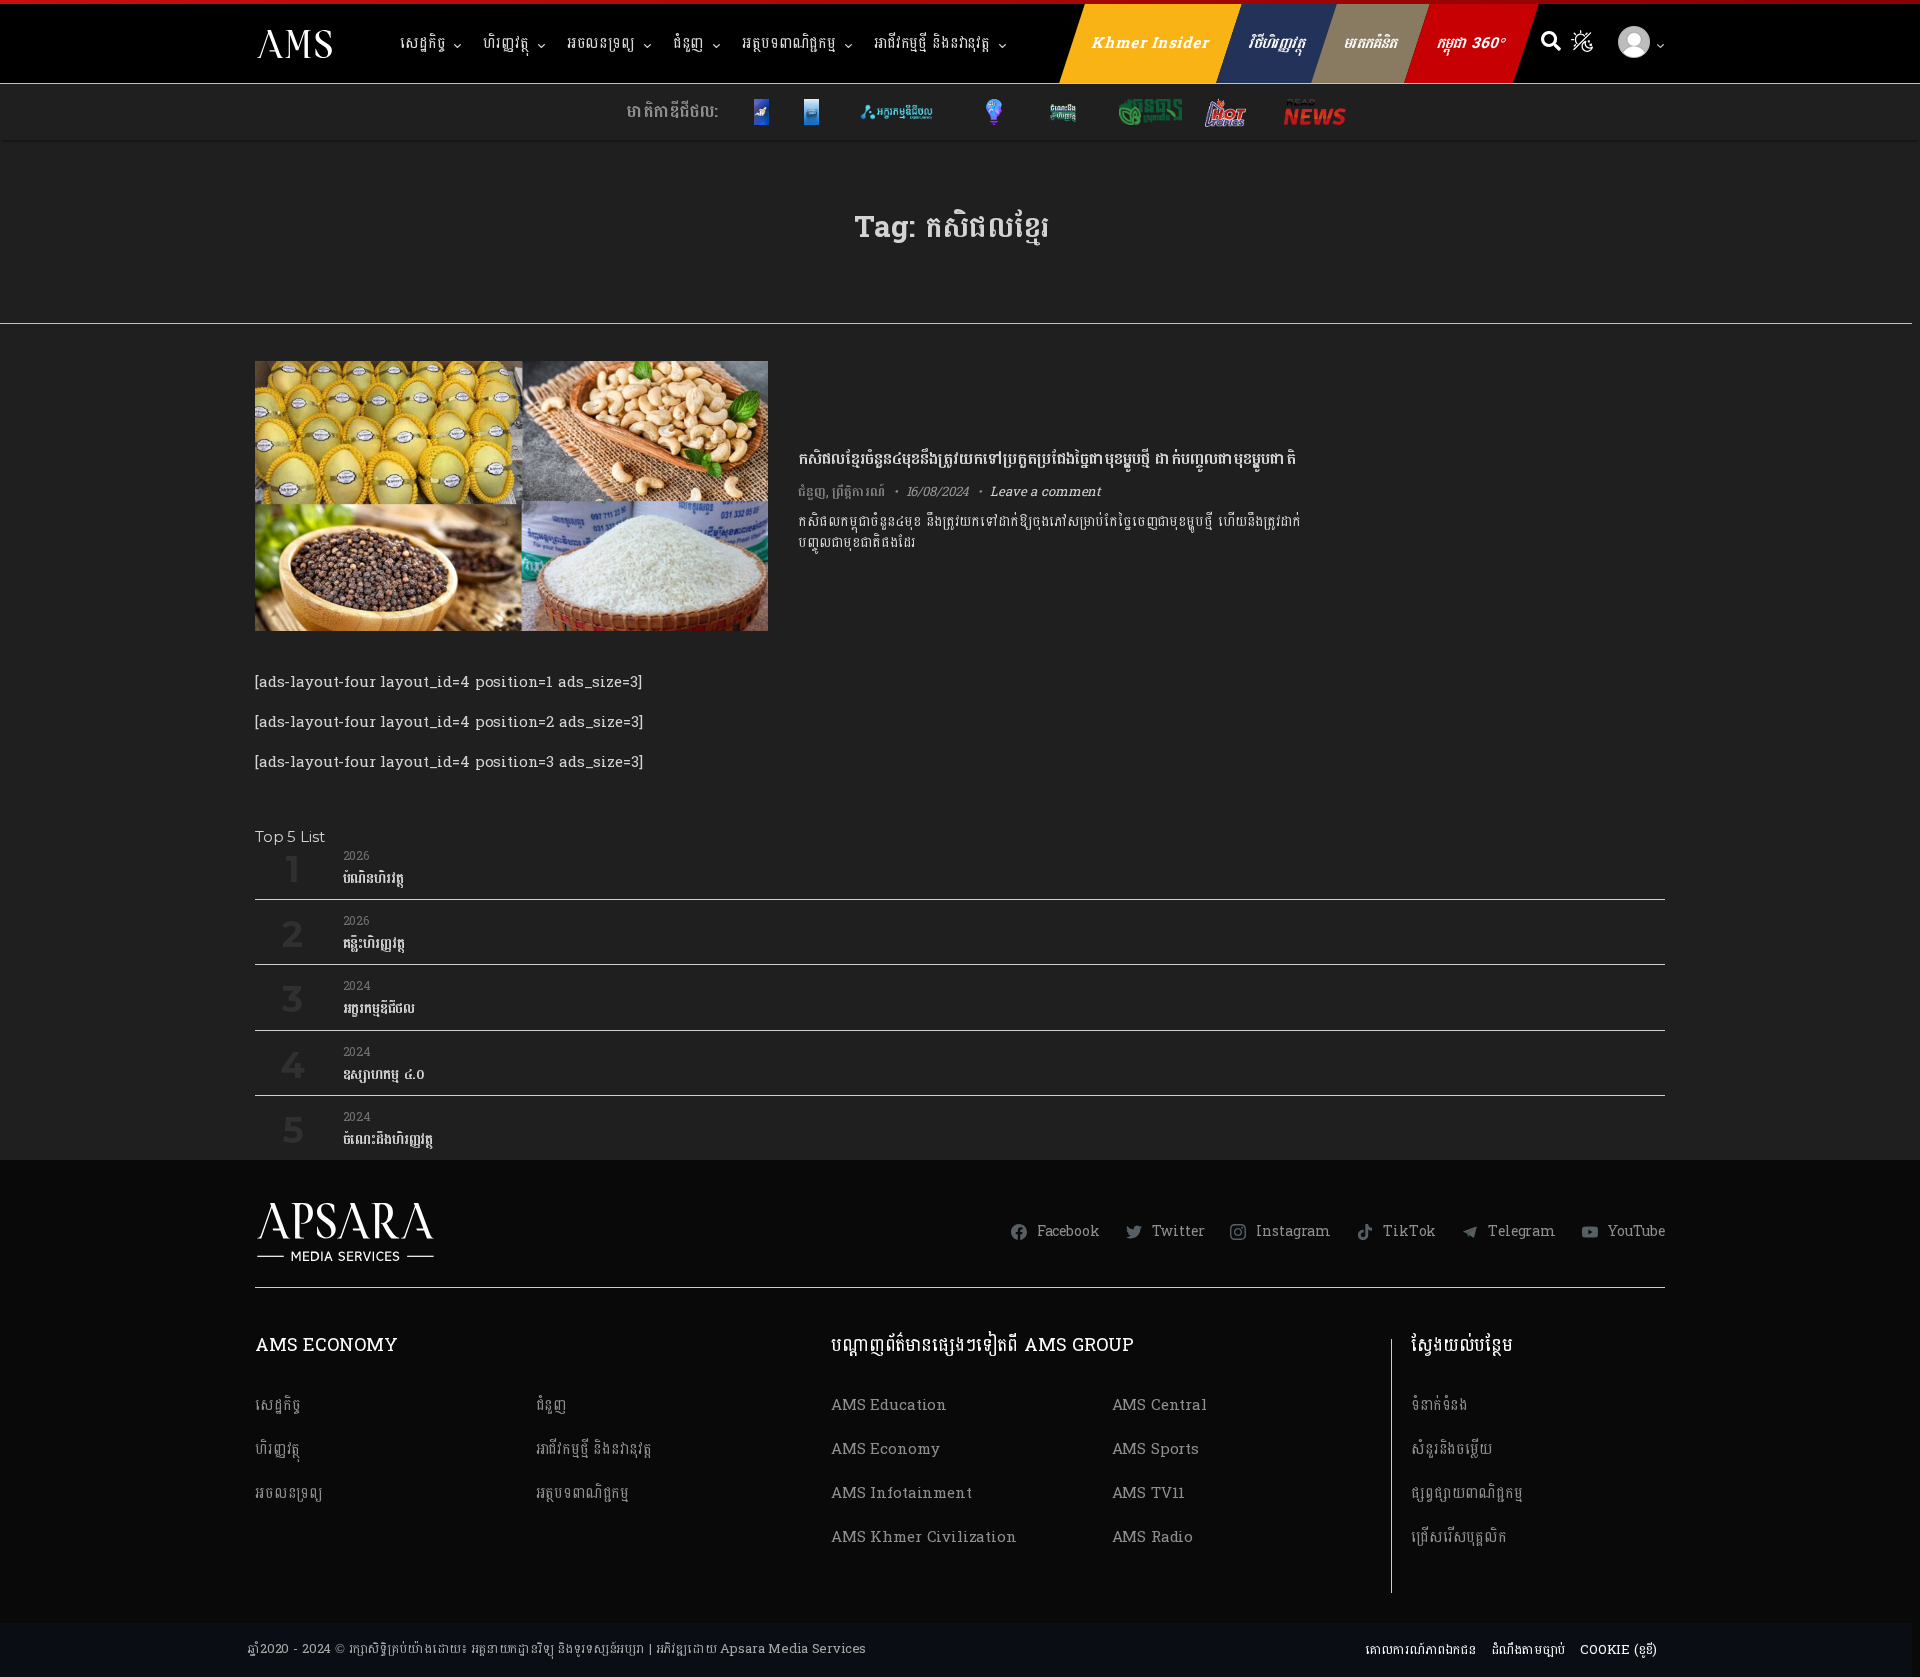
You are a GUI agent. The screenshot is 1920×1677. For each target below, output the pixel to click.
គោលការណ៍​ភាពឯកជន (1420, 1650)
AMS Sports (1156, 1449)
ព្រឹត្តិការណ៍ (858, 492)
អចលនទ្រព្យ (601, 43)
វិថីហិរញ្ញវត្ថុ (1277, 43)
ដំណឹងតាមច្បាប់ (1528, 1650)
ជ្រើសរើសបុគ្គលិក (1459, 1537)
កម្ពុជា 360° (1471, 43)
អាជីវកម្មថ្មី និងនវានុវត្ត (932, 43)
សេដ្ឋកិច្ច (422, 43)
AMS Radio (1153, 1537)
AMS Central (1159, 1405)
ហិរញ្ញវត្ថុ (505, 43)
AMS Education (889, 1405)
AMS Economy (885, 1449)
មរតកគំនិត (1371, 43)
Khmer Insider (1151, 43)
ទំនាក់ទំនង (1439, 1405)
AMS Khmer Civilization (924, 1537)
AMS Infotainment (901, 1493)
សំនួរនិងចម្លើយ (1452, 1449)
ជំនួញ (689, 43)
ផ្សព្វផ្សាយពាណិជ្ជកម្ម (1467, 1493)
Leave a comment (1045, 492)
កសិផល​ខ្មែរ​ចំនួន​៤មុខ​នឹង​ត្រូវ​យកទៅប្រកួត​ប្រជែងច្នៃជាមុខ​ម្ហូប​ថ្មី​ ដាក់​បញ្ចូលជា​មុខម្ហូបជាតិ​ (1047, 458)
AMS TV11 (1149, 1493)
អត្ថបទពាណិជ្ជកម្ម (789, 43)
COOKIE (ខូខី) (1618, 1650)
